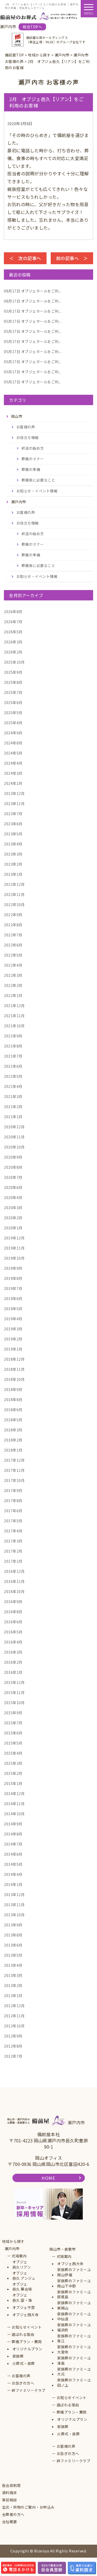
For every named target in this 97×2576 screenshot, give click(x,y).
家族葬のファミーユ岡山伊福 (74, 2272)
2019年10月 (14, 1258)
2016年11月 (14, 1581)
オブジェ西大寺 (26, 2315)
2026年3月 (13, 642)
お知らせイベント (27, 2327)
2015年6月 (13, 1733)
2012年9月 (13, 2036)
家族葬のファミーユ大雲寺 (74, 2349)
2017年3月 (13, 1541)
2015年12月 (14, 1682)
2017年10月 (14, 1480)
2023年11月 (14, 803)
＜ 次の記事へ (25, 258)
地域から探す (13, 2241)
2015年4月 (13, 1753)
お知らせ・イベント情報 (37, 491)
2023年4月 (13, 844)
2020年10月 (14, 1147)
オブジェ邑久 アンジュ (24, 2276)
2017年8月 (13, 1501)
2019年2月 (13, 1339)
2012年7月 (13, 2056)
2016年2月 (13, 1662)
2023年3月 (13, 854)
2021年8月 (13, 1046)
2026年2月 (13, 652)
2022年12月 (14, 884)
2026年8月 (13, 612)
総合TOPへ (32, 27)
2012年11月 (14, 2016)
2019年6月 (13, 1298)
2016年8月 (13, 1612)
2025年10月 (14, 662)
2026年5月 (13, 632)
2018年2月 (13, 1440)
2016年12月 (14, 1571)
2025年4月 (13, 723)
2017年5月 (13, 1521)
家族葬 (18, 2356)
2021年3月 (13, 1096)
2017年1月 (13, 1561)
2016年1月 (13, 1672)
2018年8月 (13, 1400)
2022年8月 (13, 925)
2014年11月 (14, 1804)
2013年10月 (14, 1915)
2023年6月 (13, 824)
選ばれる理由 (23, 2334)
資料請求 (10, 2493)
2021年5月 (13, 1076)
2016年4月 (13, 1642)
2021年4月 (13, 1086)
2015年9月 (13, 1713)
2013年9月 (13, 1925)
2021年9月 (13, 1036)
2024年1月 (13, 783)
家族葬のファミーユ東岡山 (74, 2305)
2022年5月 (13, 955)
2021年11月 (14, 1016)
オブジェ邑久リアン (22, 2265)
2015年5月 (13, 1743)
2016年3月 (13, 1652)
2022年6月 (13, 945)
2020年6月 (13, 1187)
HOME (48, 2178)
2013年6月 (13, 1945)
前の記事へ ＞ (72, 258)
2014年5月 (13, 1864)
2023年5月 (13, 834)
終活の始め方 (33, 448)
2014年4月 (13, 1874)
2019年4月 (13, 1319)
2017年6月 (13, 1511)
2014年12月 (14, 1793)
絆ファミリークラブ (29, 2390)
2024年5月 (13, 753)
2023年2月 (13, 864)
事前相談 (10, 2500)
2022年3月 (13, 975)
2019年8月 (13, 1278)
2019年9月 (13, 1268)
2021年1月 (13, 1117)
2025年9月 (13, 672)
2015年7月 (13, 1723)
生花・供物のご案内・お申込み (28, 2507)
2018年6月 (13, 1410)
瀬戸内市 (12, 2249)
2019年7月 (13, 1288)
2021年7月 (13, 1056)
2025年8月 (13, 682)
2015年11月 (14, 1692)
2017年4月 (13, 1531)
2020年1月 (13, 1228)
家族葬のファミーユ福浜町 (74, 2327)
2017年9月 (13, 1490)
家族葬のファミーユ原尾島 (74, 2295)
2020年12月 (14, 1127)
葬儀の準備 (31, 469)
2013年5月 (13, 1955)
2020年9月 (13, 1157)
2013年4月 (13, 1965)
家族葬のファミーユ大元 (74, 2372)
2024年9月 (13, 733)
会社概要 (10, 2522)
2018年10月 (14, 1379)
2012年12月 (14, 2006)
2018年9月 (13, 1389)
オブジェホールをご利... (33, 291)
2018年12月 (14, 1359)
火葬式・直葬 (24, 2363)
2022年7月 (13, 935)
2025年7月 (13, 692)
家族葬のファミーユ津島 (74, 2361)
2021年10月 (14, 1026)
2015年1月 (13, 1783)
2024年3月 (13, 773)
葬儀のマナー (33, 459)
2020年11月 (14, 1137)
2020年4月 (13, 1197)
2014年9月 (13, 1824)
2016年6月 (13, 1622)
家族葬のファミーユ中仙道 (74, 2317)
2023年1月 (13, 874)
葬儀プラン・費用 (27, 2342)
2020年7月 (13, 1177)
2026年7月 (13, 622)
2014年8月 (13, 1834)
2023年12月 (14, 793)
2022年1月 (13, 995)
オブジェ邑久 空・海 (22, 2298)
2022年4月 (13, 965)
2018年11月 (14, 1369)
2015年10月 (14, 1703)
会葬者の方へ (13, 2514)
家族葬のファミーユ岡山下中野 (74, 2283)
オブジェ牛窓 (24, 2308)
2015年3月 (13, 1763)
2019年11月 (14, 1248)
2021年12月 (14, 1006)
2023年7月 (13, 814)
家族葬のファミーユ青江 (74, 2339)
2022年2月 (13, 985)
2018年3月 (13, 1430)
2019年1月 (13, 1349)
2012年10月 (14, 2026)
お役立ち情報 (28, 437)
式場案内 (19, 2256)
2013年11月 (14, 1905)
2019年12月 (14, 1238)
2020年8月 (13, 1167)
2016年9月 (13, 1602)
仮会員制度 (12, 2485)
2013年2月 (13, 1985)
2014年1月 (13, 1884)
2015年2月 (13, 1773)
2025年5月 (13, 713)
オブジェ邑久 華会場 (22, 2287)
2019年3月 (13, 1329)
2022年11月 (14, 894)
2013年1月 (13, 1996)
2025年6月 (13, 702)
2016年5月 (13, 1632)
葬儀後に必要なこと (38, 480)
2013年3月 (13, 1975)
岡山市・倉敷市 (63, 2249)
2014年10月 (14, 1814)
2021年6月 (13, 1066)
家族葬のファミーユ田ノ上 (74, 2383)
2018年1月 (13, 1450)
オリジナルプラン (27, 2349)
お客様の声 (26, 427)
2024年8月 (13, 743)
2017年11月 (14, 1470)
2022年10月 (14, 905)
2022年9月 (13, 915)
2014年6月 (13, 1854)
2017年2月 (13, 1551)
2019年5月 (13, 1309)
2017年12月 (14, 1460)
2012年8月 (13, 2046)
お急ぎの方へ (23, 2383)
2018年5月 (13, 1420)
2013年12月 (14, 1895)
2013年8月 (13, 1935)
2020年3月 (13, 1208)
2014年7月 (13, 1844)
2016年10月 (14, 1591)
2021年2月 (13, 1107)
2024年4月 (13, 763)
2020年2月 (13, 1218)
